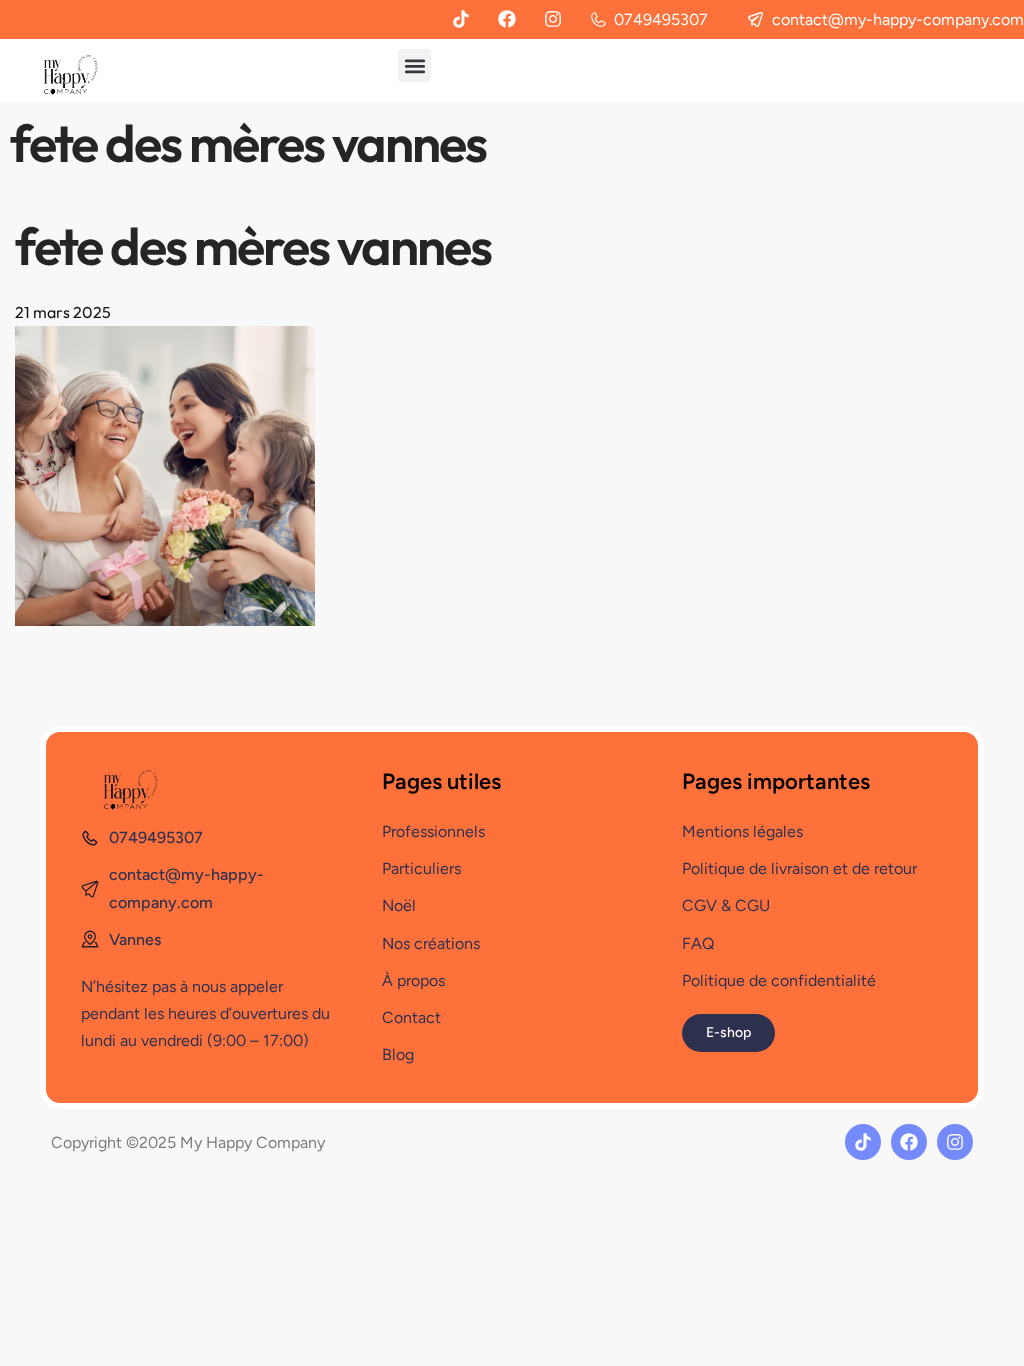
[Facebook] (507, 19)
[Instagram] (553, 19)
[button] (414, 65)
